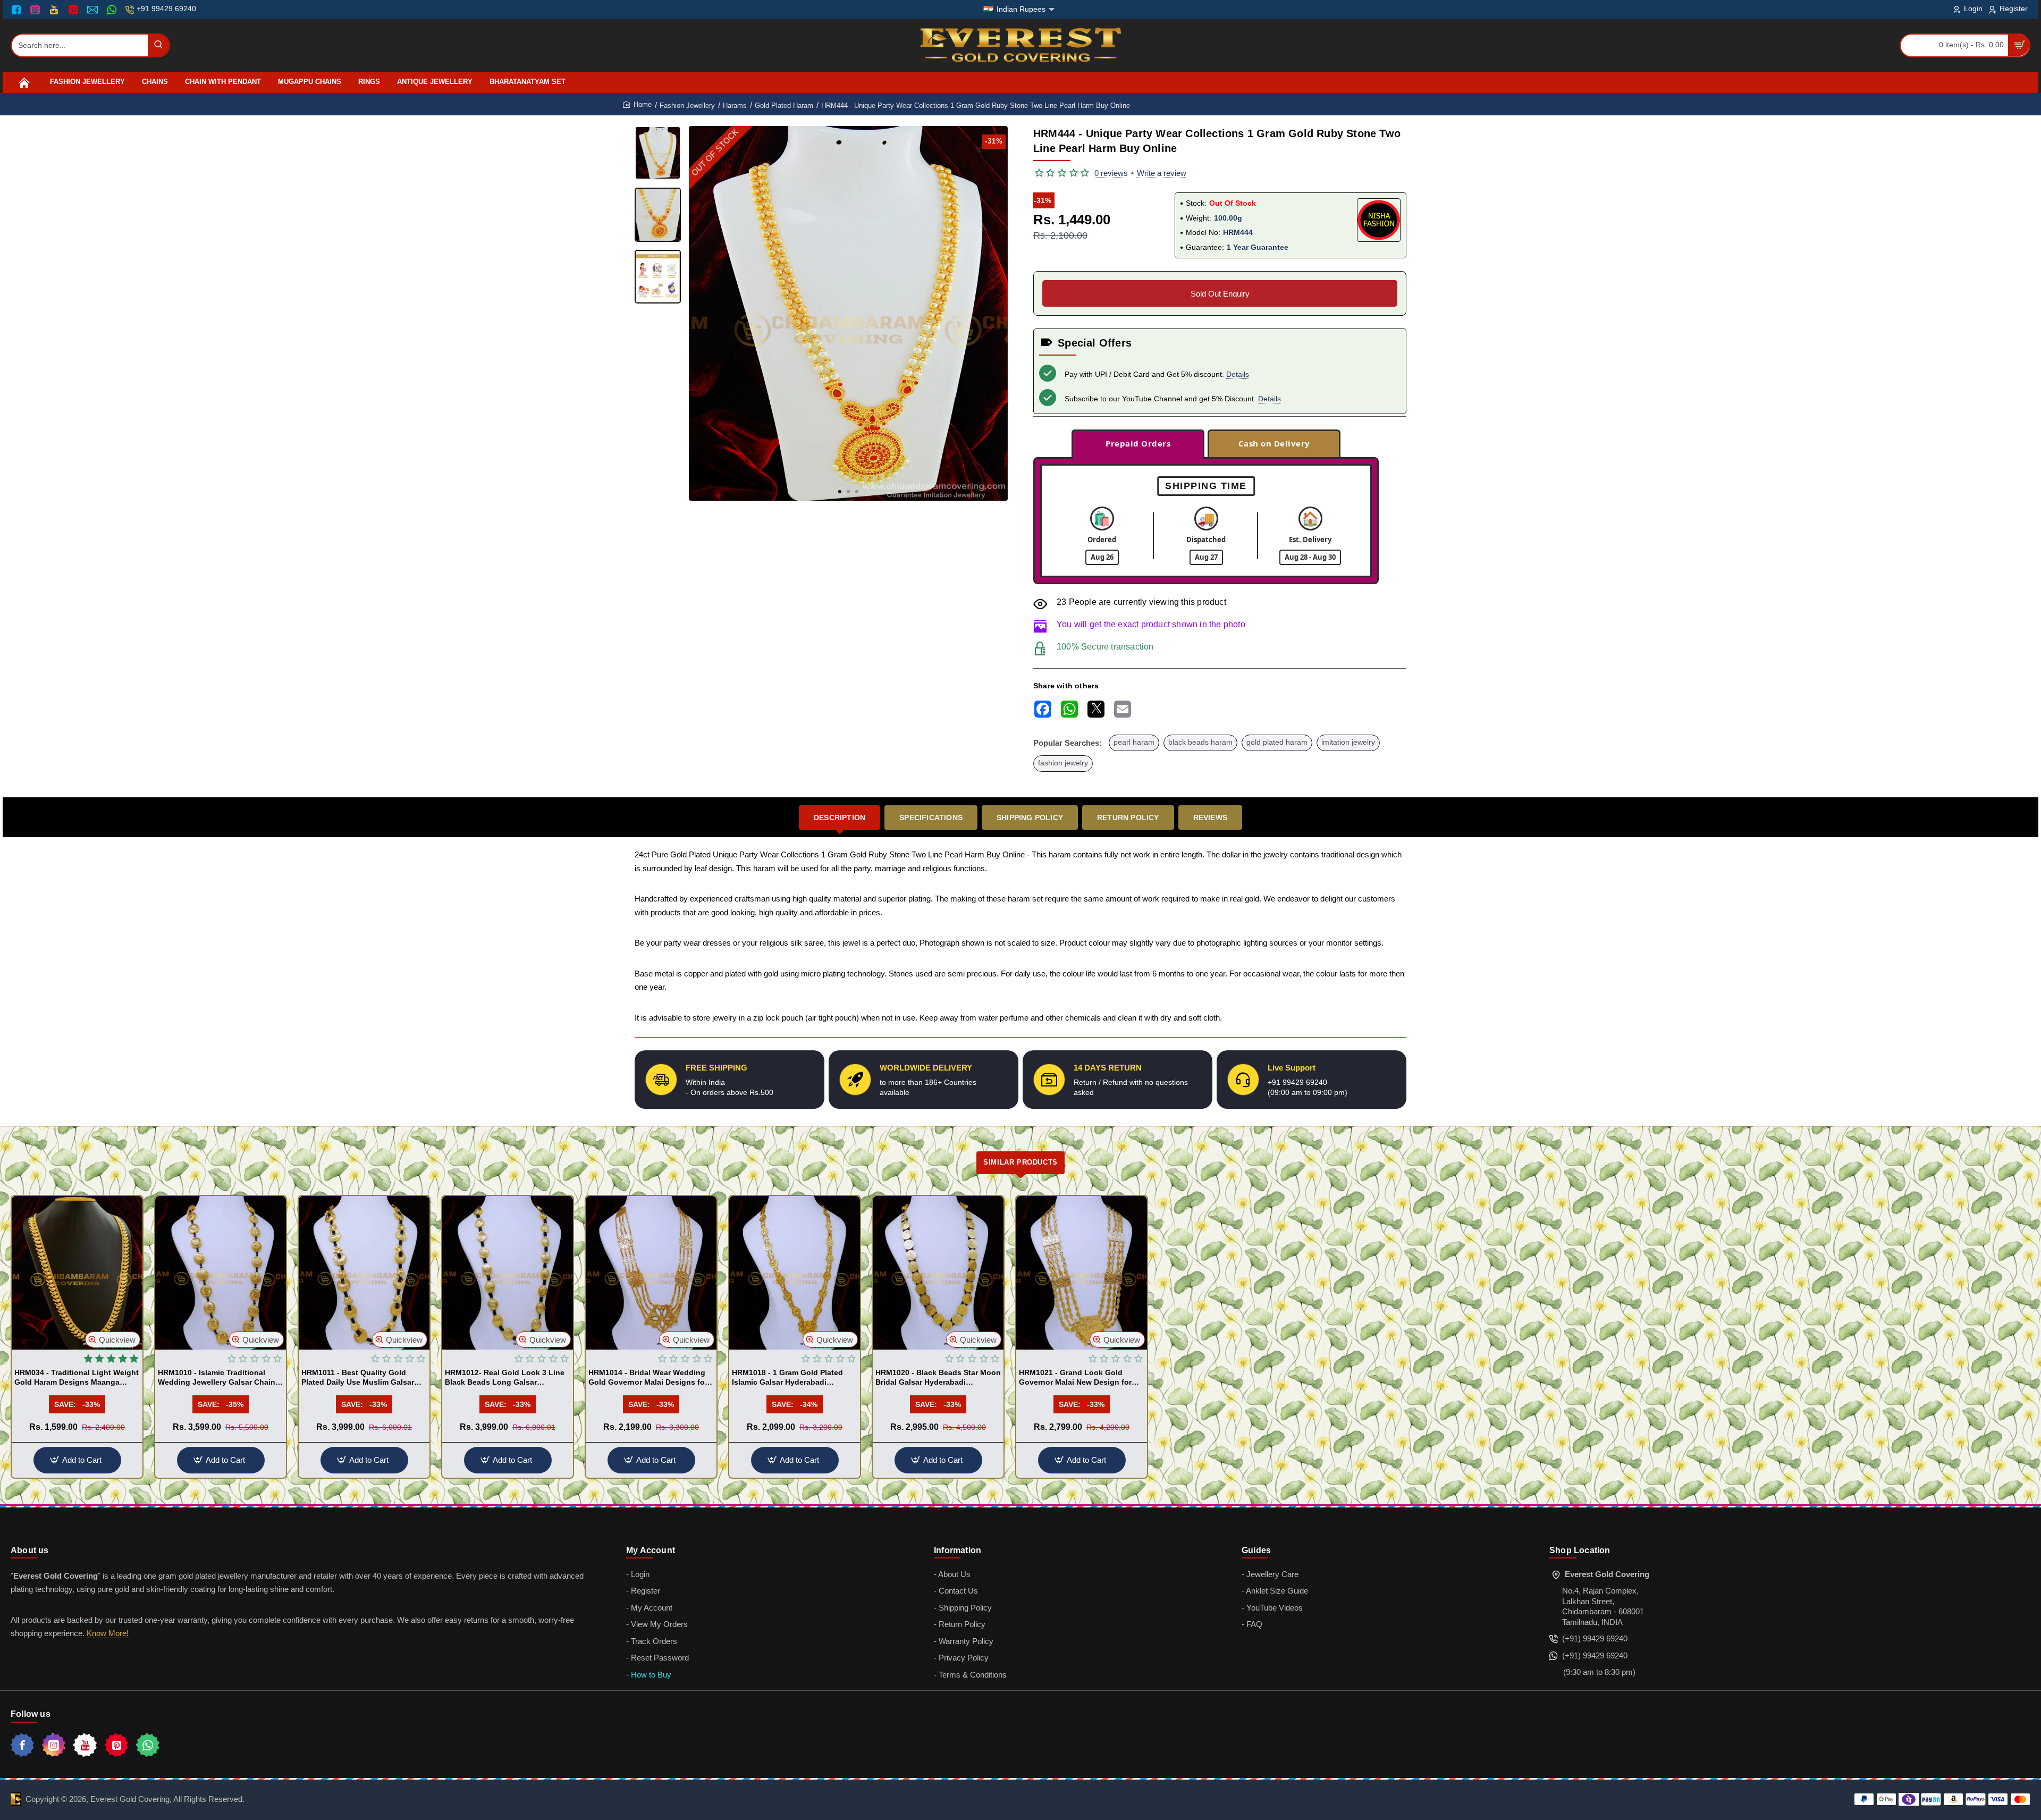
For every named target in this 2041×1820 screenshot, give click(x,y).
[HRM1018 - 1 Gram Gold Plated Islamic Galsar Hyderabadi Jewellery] (795, 1273)
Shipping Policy (1030, 818)
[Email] (94, 10)
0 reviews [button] (1111, 173)
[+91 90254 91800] (113, 10)
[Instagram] (36, 10)
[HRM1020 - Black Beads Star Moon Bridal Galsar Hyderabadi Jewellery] (938, 1273)
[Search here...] (158, 45)
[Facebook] (19, 10)
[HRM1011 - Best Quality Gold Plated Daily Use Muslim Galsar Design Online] (364, 1273)
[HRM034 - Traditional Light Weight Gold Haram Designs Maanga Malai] (77, 1273)
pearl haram (1134, 742)
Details (1238, 374)
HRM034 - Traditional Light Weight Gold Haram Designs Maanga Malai (77, 1378)
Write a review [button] (1162, 173)
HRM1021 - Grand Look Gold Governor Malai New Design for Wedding (1075, 1378)
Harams (735, 106)
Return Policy (1128, 818)
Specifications (931, 818)
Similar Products (1020, 1162)
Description (840, 818)
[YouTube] (55, 10)
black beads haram (1200, 742)
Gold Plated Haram (784, 106)
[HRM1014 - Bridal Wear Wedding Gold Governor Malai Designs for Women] (651, 1273)
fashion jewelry (1063, 763)
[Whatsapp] (148, 1745)
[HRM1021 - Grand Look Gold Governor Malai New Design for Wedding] (1082, 1273)
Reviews (1210, 818)
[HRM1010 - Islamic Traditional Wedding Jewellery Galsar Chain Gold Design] (221, 1273)
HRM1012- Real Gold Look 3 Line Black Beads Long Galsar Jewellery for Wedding (505, 1378)
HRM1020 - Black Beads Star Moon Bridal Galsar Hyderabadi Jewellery (938, 1378)
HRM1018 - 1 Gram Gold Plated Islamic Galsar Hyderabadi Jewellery (787, 1378)
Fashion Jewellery (687, 106)
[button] (840, 492)
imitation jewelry (1348, 742)
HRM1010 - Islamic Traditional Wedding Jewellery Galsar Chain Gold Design (217, 1378)
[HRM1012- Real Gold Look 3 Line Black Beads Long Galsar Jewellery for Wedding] (508, 1273)
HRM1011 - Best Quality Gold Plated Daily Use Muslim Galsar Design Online (358, 1378)
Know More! (108, 1633)
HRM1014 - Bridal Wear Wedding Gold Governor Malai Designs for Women (648, 1378)
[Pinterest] (74, 10)
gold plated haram (1277, 742)
